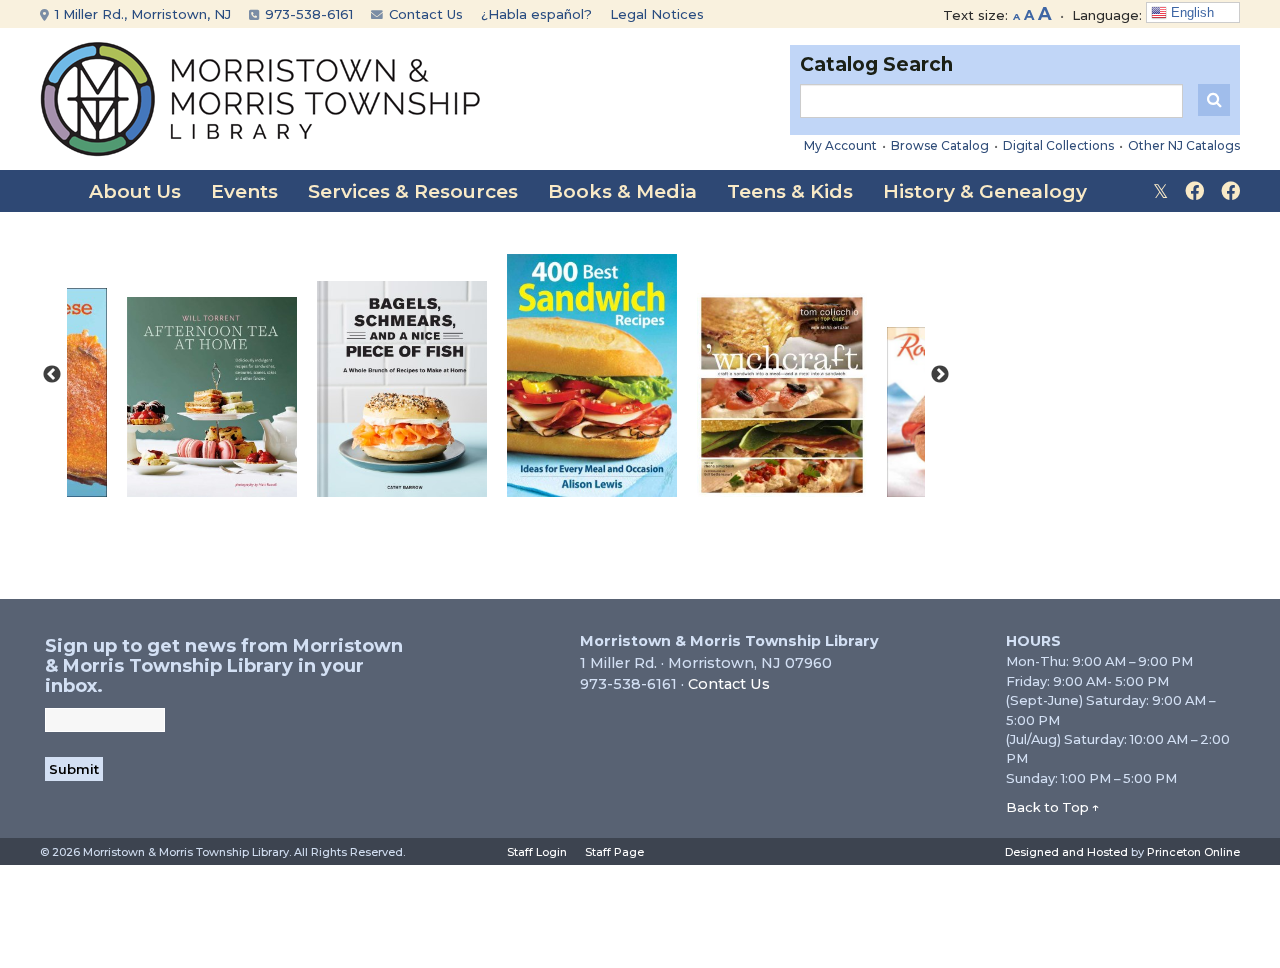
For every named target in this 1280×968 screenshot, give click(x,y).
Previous (52, 375)
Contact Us (424, 14)
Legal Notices (657, 14)
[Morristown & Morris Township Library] (260, 97)
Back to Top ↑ (1053, 807)
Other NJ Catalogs (1184, 145)
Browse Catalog (940, 145)
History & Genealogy (985, 191)
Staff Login (537, 852)
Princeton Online (1193, 852)
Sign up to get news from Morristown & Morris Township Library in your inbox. (224, 666)
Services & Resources (413, 191)
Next (940, 375)
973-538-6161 (307, 14)
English (1190, 12)
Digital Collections (1058, 145)
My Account (840, 145)
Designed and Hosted (1066, 852)
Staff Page (614, 852)
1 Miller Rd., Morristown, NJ (141, 14)
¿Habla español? (536, 14)
